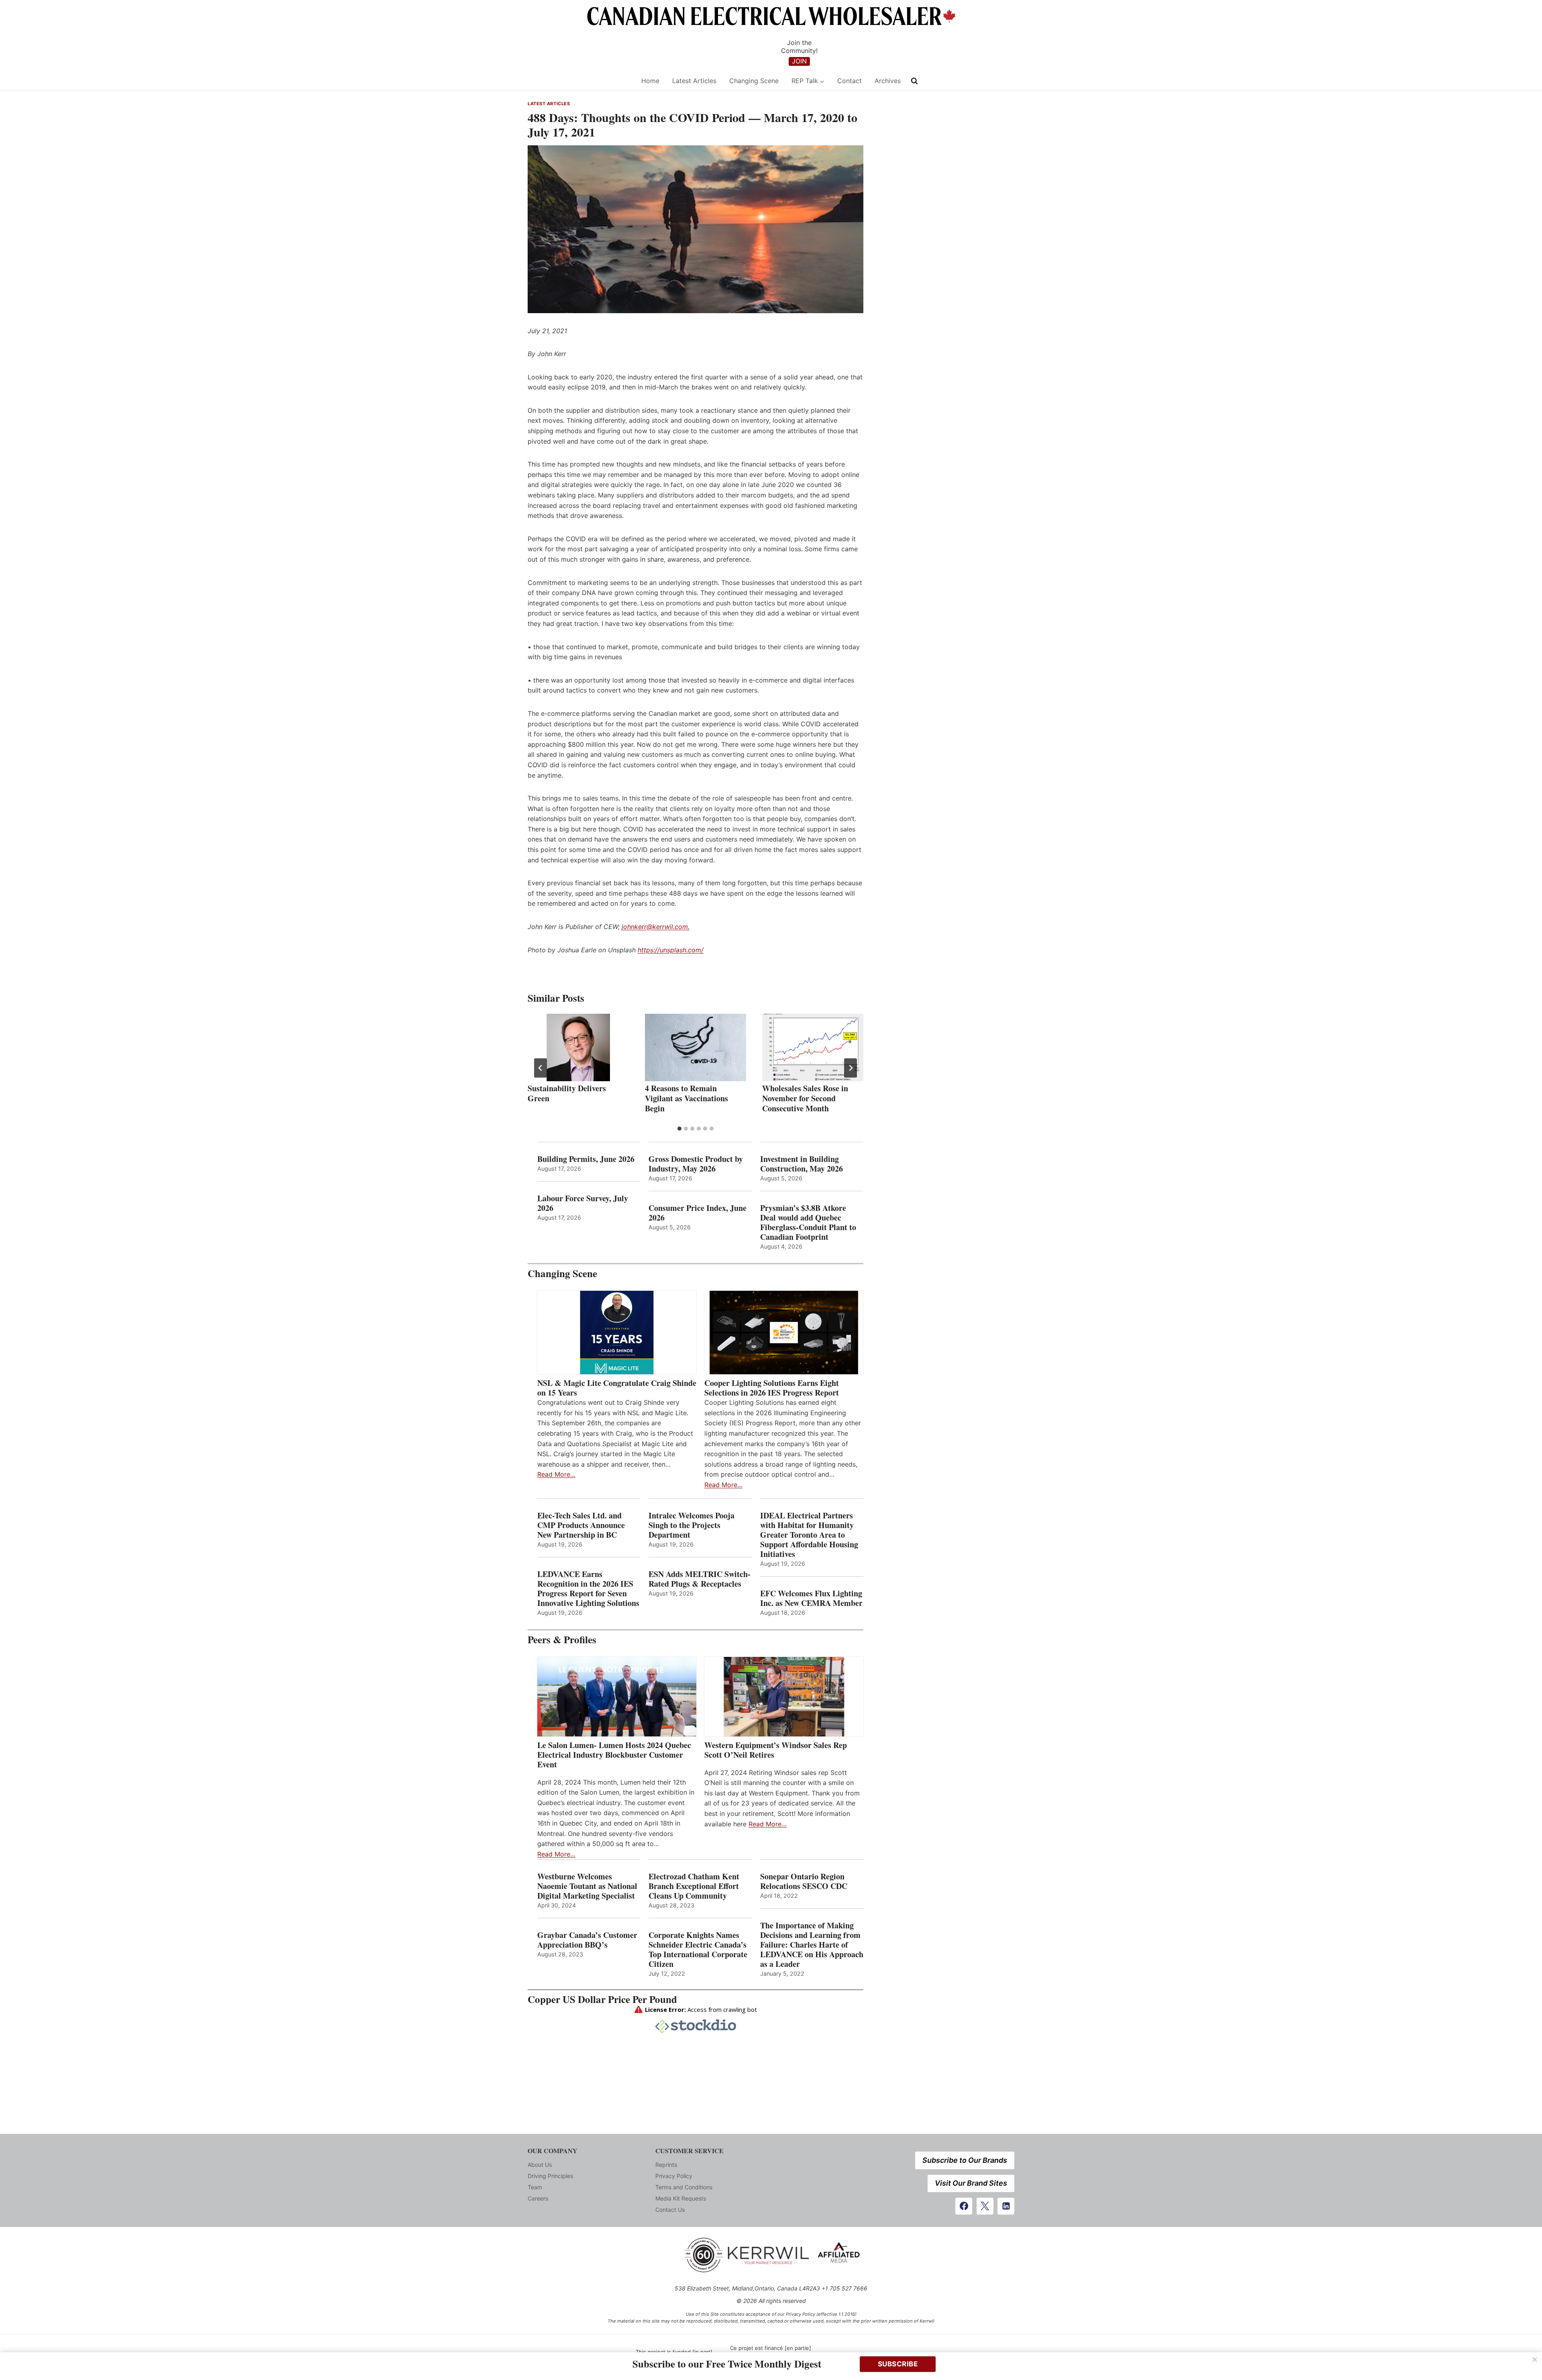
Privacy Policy (674, 2176)
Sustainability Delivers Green (567, 1093)
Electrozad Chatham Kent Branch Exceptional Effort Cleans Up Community (694, 1886)
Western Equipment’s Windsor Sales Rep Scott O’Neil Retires (776, 1750)
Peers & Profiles (562, 1639)
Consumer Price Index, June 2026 (698, 1213)
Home (650, 81)
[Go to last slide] (541, 1068)
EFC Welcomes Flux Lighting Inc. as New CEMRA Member (811, 1598)
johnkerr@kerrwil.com (655, 927)
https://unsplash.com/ (671, 950)
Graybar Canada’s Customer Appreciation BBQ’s (587, 1940)
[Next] (851, 1068)
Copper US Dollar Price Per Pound (602, 1999)
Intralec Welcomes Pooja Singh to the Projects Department (691, 1525)
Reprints (666, 2165)
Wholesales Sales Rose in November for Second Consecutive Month (805, 1098)
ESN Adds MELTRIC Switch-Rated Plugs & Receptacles (700, 1579)
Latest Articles (694, 81)
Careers (538, 2198)
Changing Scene (754, 81)
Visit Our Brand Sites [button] (971, 2183)
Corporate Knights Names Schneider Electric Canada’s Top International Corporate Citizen (698, 1950)
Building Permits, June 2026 (586, 1159)
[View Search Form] (914, 81)
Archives (888, 81)
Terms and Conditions (684, 2187)
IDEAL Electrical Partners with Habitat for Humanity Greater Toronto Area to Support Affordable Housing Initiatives (809, 1535)
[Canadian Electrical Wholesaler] (579, 81)
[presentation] (578, 1047)
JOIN (799, 61)
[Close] (1535, 2360)
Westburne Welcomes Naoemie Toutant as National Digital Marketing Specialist (587, 1886)
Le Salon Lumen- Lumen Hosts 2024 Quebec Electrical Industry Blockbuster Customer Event (614, 1755)
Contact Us (670, 2210)
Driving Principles (550, 2176)
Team (535, 2187)
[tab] (679, 1129)
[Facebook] (964, 2206)
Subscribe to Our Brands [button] (965, 2160)
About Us (540, 2165)
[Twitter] (985, 2206)
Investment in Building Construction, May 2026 (802, 1164)
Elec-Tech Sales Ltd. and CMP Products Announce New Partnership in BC (581, 1525)
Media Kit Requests (681, 2198)
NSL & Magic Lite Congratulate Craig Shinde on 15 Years (617, 1388)
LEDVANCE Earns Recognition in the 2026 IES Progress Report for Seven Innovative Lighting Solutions (588, 1589)
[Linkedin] (1006, 2206)
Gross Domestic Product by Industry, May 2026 (696, 1164)
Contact (850, 81)
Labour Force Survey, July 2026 (583, 1203)
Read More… (556, 1474)
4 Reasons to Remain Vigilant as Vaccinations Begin (686, 1098)
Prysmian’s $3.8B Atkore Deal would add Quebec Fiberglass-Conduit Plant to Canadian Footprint (808, 1223)
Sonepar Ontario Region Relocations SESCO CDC (804, 1881)
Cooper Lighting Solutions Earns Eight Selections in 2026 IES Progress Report (773, 1388)
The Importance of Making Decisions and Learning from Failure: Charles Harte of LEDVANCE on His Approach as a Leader (812, 1945)
